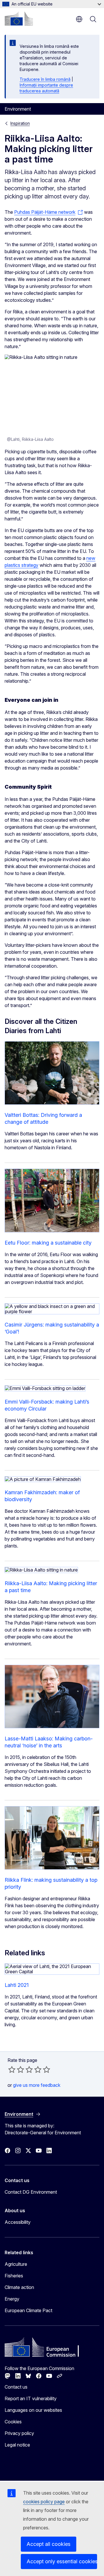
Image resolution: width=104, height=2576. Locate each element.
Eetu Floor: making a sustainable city (48, 1243)
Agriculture (16, 2264)
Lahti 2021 (17, 1985)
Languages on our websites (33, 2410)
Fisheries (14, 2276)
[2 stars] (16, 2069)
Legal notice (17, 2445)
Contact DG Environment (31, 2192)
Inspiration (20, 123)
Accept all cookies (49, 2544)
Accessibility (18, 2222)
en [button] (79, 19)
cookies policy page (44, 2502)
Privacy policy (19, 2433)
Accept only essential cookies (62, 2561)
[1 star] (12, 2069)
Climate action (19, 2287)
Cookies (13, 2422)
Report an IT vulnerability (31, 2398)
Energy (12, 2299)
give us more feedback (37, 2085)
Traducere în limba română (45, 79)
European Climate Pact (28, 2310)
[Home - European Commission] (19, 19)
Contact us (16, 2387)
